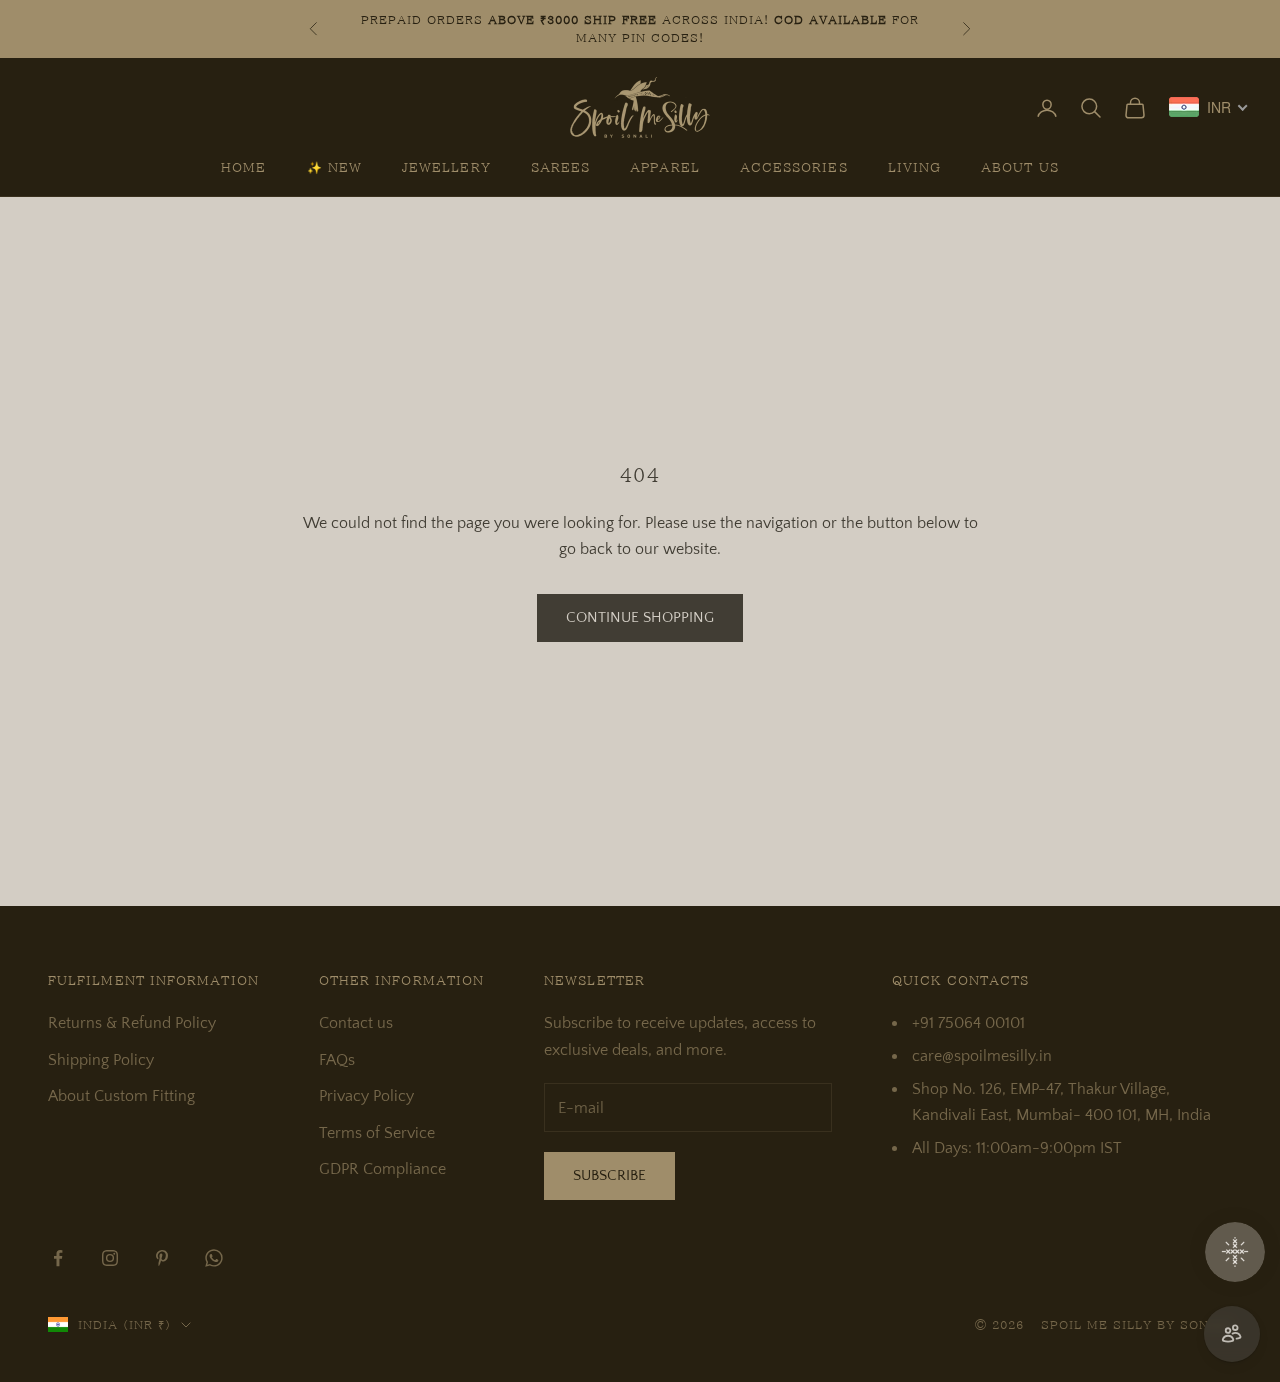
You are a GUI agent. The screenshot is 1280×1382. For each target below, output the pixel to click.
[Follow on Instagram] (110, 1258)
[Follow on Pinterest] (162, 1258)
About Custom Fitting (121, 1096)
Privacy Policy (366, 1096)
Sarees (560, 168)
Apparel (665, 168)
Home (243, 168)
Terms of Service (377, 1133)
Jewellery (446, 168)
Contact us (356, 1023)
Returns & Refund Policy (132, 1023)
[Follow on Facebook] (58, 1258)
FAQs (337, 1060)
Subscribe (609, 1175)
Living (914, 168)
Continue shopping (640, 617)
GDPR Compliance (382, 1169)
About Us (1020, 168)
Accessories (794, 168)
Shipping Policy (101, 1060)
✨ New (334, 168)
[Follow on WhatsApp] (214, 1258)
